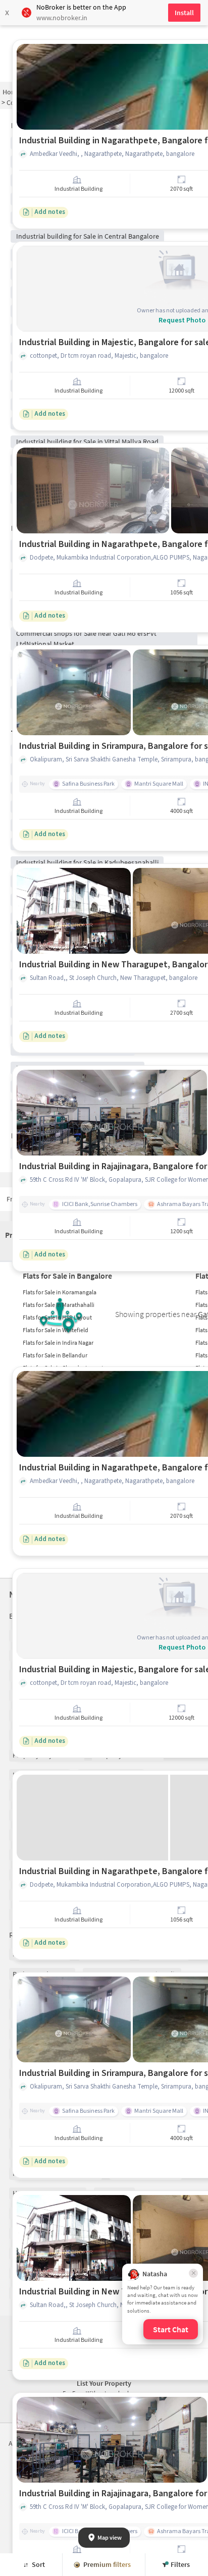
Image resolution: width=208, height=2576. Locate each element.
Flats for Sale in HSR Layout (57, 1317)
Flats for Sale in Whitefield (56, 1330)
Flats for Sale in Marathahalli (59, 1305)
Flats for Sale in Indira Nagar (58, 1342)
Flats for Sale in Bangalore (67, 1276)
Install (184, 13)
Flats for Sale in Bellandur (55, 1355)
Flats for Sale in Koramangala (60, 1292)
